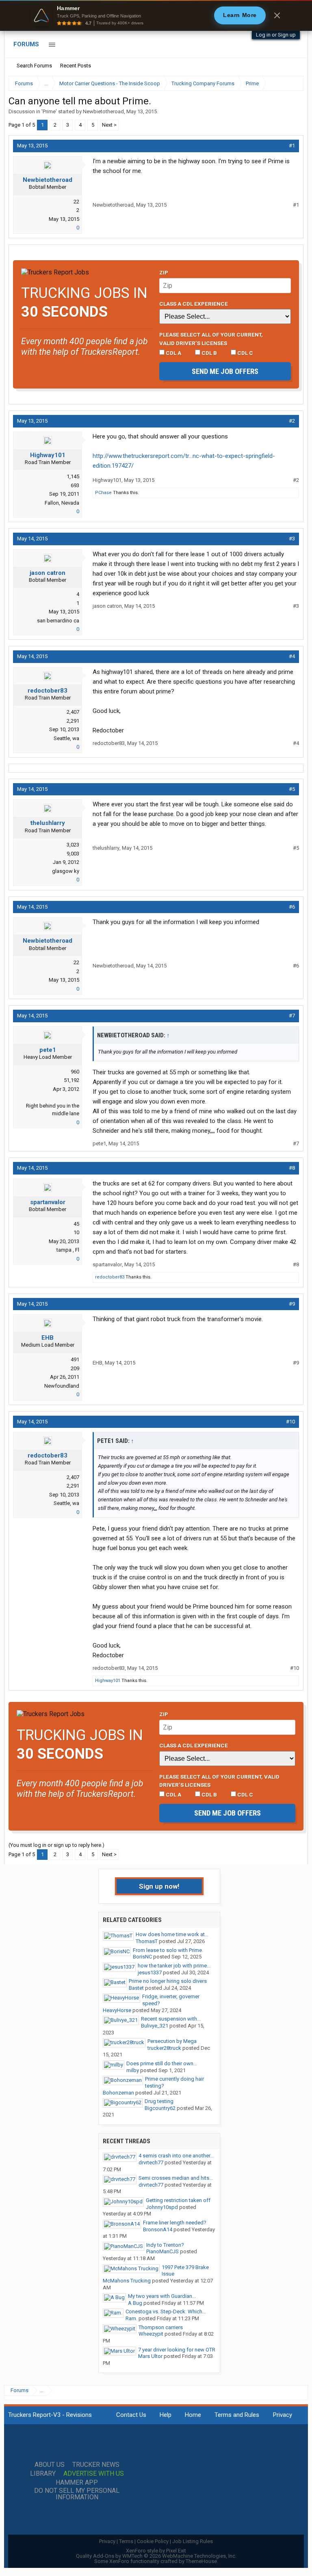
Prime (49, 111)
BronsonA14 (158, 2229)
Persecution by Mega (172, 2041)
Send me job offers (225, 371)
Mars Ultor (150, 2356)
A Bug (135, 2303)
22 (76, 202)
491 (75, 1359)
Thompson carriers (161, 2327)
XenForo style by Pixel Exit (156, 2551)
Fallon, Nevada (62, 503)
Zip (164, 272)
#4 (292, 656)
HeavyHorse (117, 2010)
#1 (292, 146)
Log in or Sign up (276, 35)
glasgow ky (66, 871)
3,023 (73, 845)
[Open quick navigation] (292, 83)
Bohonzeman (118, 2093)
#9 (292, 1304)
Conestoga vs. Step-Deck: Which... (166, 2311)
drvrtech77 (151, 2163)
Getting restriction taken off (178, 2200)
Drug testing (159, 2101)
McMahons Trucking (127, 2281)
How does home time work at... (172, 1934)
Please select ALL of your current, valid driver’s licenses (211, 339)
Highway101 (48, 455)
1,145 (73, 476)
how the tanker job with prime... (174, 1966)
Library (43, 2474)
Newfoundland (62, 1386)
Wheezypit (151, 2334)
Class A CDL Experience (194, 304)
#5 (292, 789)
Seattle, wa (66, 738)
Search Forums (34, 66)
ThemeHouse (201, 2561)
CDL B (209, 353)
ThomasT (147, 1941)
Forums (26, 44)
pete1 (48, 1050)
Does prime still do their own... (162, 2063)
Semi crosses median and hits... (176, 2178)
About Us (50, 2465)
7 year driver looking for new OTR (177, 2350)
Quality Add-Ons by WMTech (156, 2556)
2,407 (73, 712)
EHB (48, 1338)
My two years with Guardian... (162, 2296)
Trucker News (96, 2465)
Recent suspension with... (171, 2019)
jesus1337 (150, 1972)
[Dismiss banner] (277, 15)
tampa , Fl (68, 1250)
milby (133, 2070)
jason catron (48, 573)
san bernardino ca (58, 621)
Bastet (136, 1988)
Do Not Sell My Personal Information (77, 2494)
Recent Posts (76, 66)
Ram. (131, 2318)
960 (75, 1072)
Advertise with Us (94, 2474)
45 (76, 1224)
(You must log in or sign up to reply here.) (56, 1845)
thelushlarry (48, 823)
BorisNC (142, 1957)
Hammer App (77, 2483)
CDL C (245, 353)
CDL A (173, 353)
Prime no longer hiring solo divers (168, 1981)
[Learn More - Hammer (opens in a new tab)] (156, 15)
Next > (109, 125)
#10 (290, 1422)
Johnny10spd (162, 2207)
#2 (292, 421)
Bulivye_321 (155, 2026)
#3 (292, 539)
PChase (103, 493)
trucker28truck (164, 2048)
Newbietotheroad (103, 111)
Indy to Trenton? (165, 2245)
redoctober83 (48, 691)
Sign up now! (159, 1886)
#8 (292, 1168)
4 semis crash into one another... (176, 2156)
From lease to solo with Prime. (168, 1950)
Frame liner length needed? (175, 2223)
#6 (292, 907)
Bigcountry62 (160, 2108)
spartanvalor (48, 1202)
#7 (292, 1016)
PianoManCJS (162, 2251)
